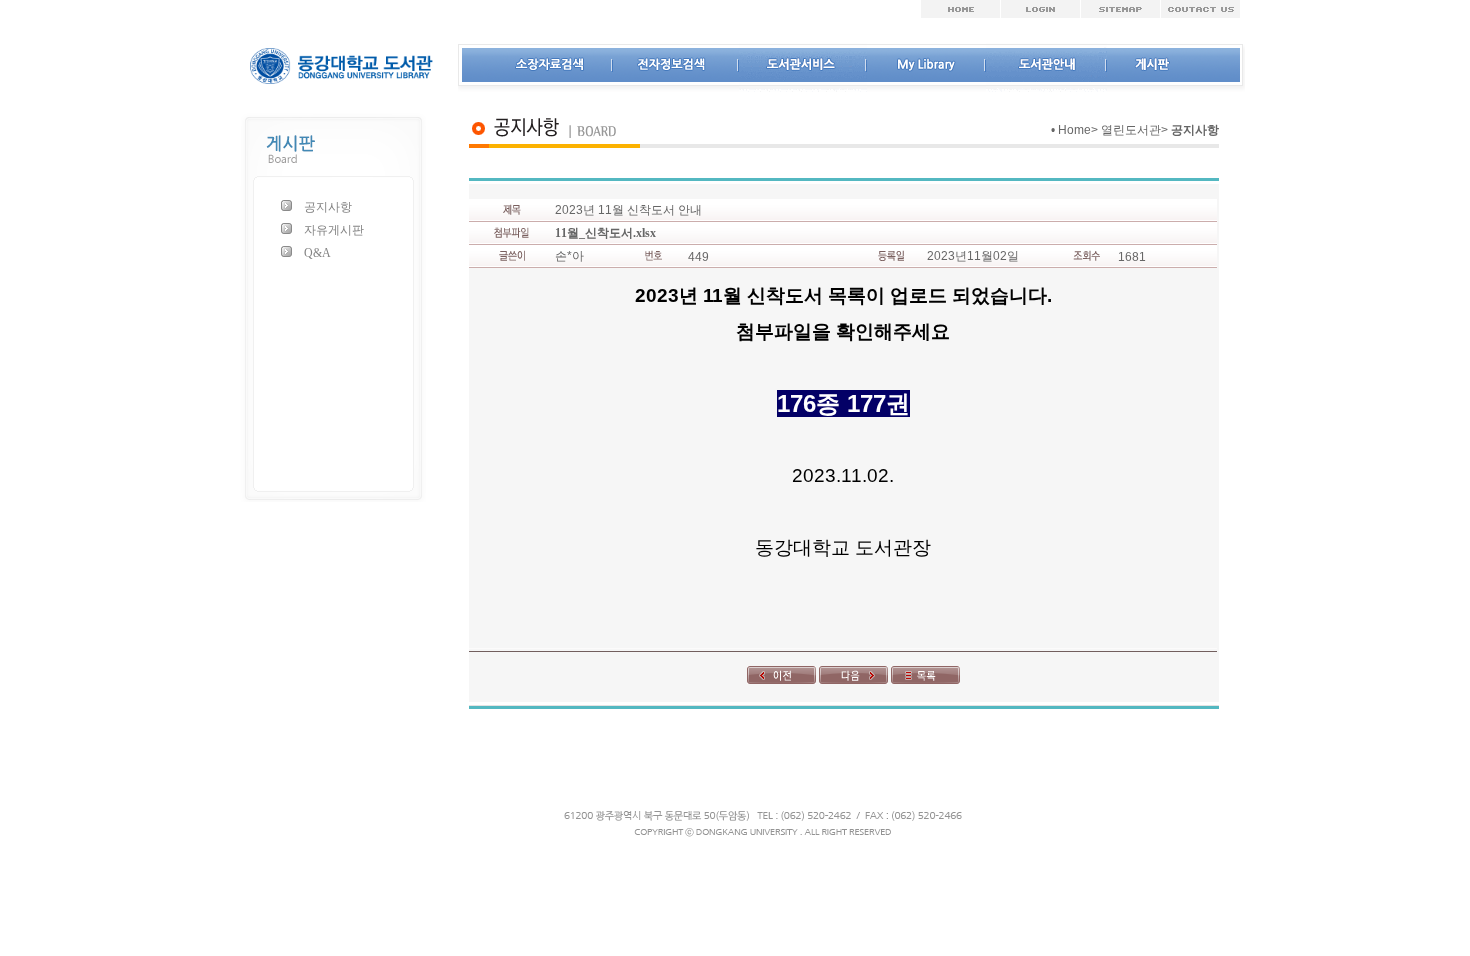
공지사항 (328, 207)
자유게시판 (334, 230)
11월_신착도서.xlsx (605, 233)
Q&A (317, 253)
